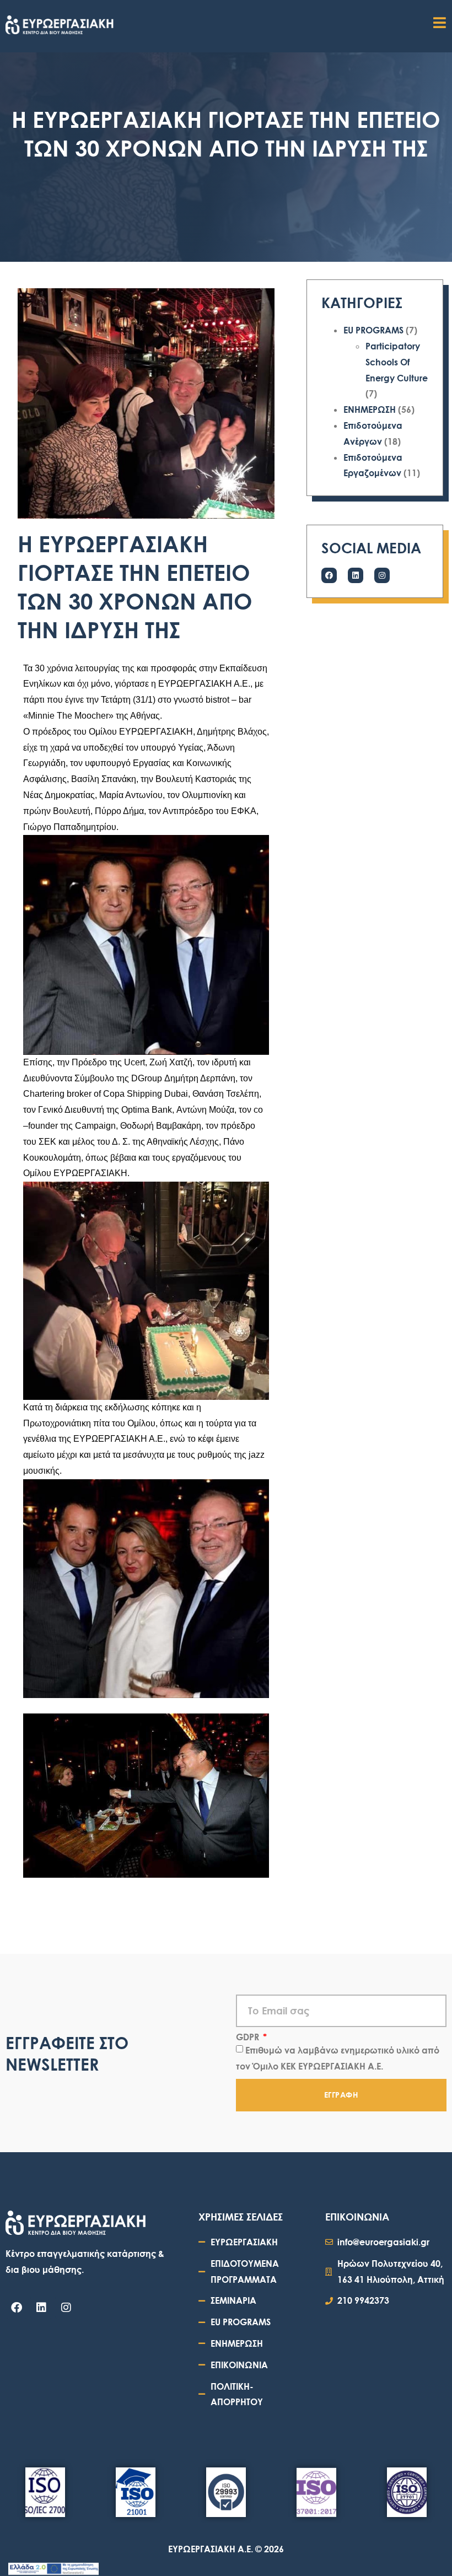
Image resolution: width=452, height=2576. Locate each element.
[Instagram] (382, 575)
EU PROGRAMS (373, 330)
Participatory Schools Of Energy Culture (397, 362)
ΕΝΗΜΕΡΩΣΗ (370, 409)
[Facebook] (329, 575)
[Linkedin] (356, 575)
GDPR (249, 2037)
